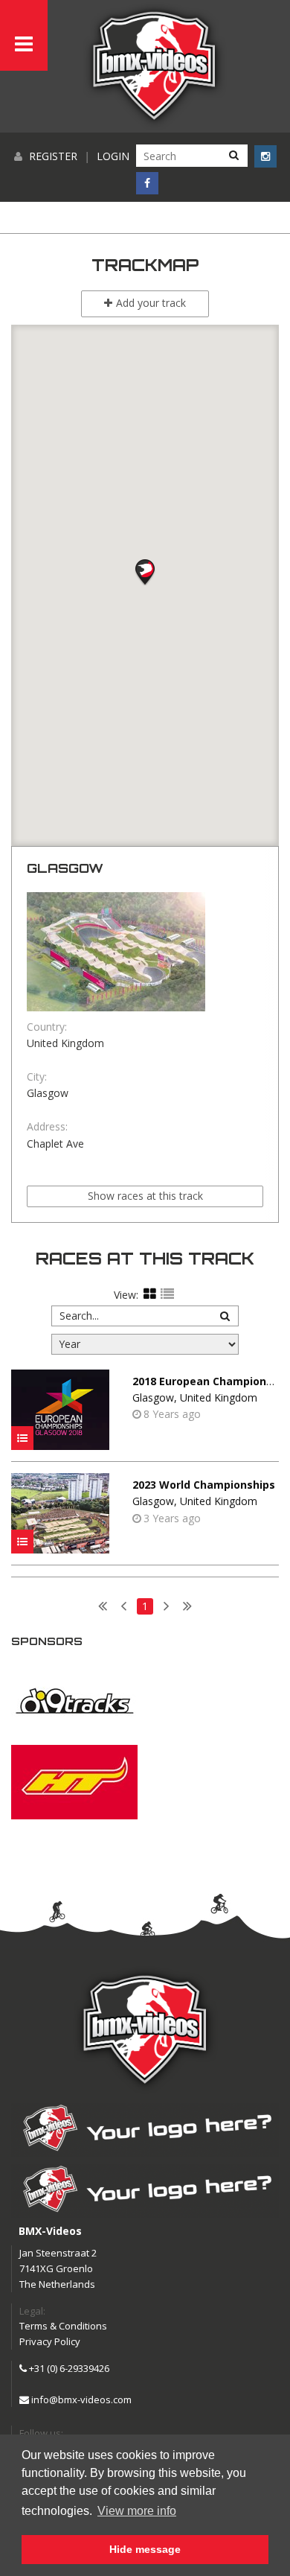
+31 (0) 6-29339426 (68, 2368)
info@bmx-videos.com (80, 2400)
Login (113, 156)
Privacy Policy (50, 2341)
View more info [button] (137, 2511)
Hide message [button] (145, 2549)
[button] (145, 569)
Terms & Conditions (63, 2326)
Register (53, 156)
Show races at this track (145, 1196)
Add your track (151, 303)
